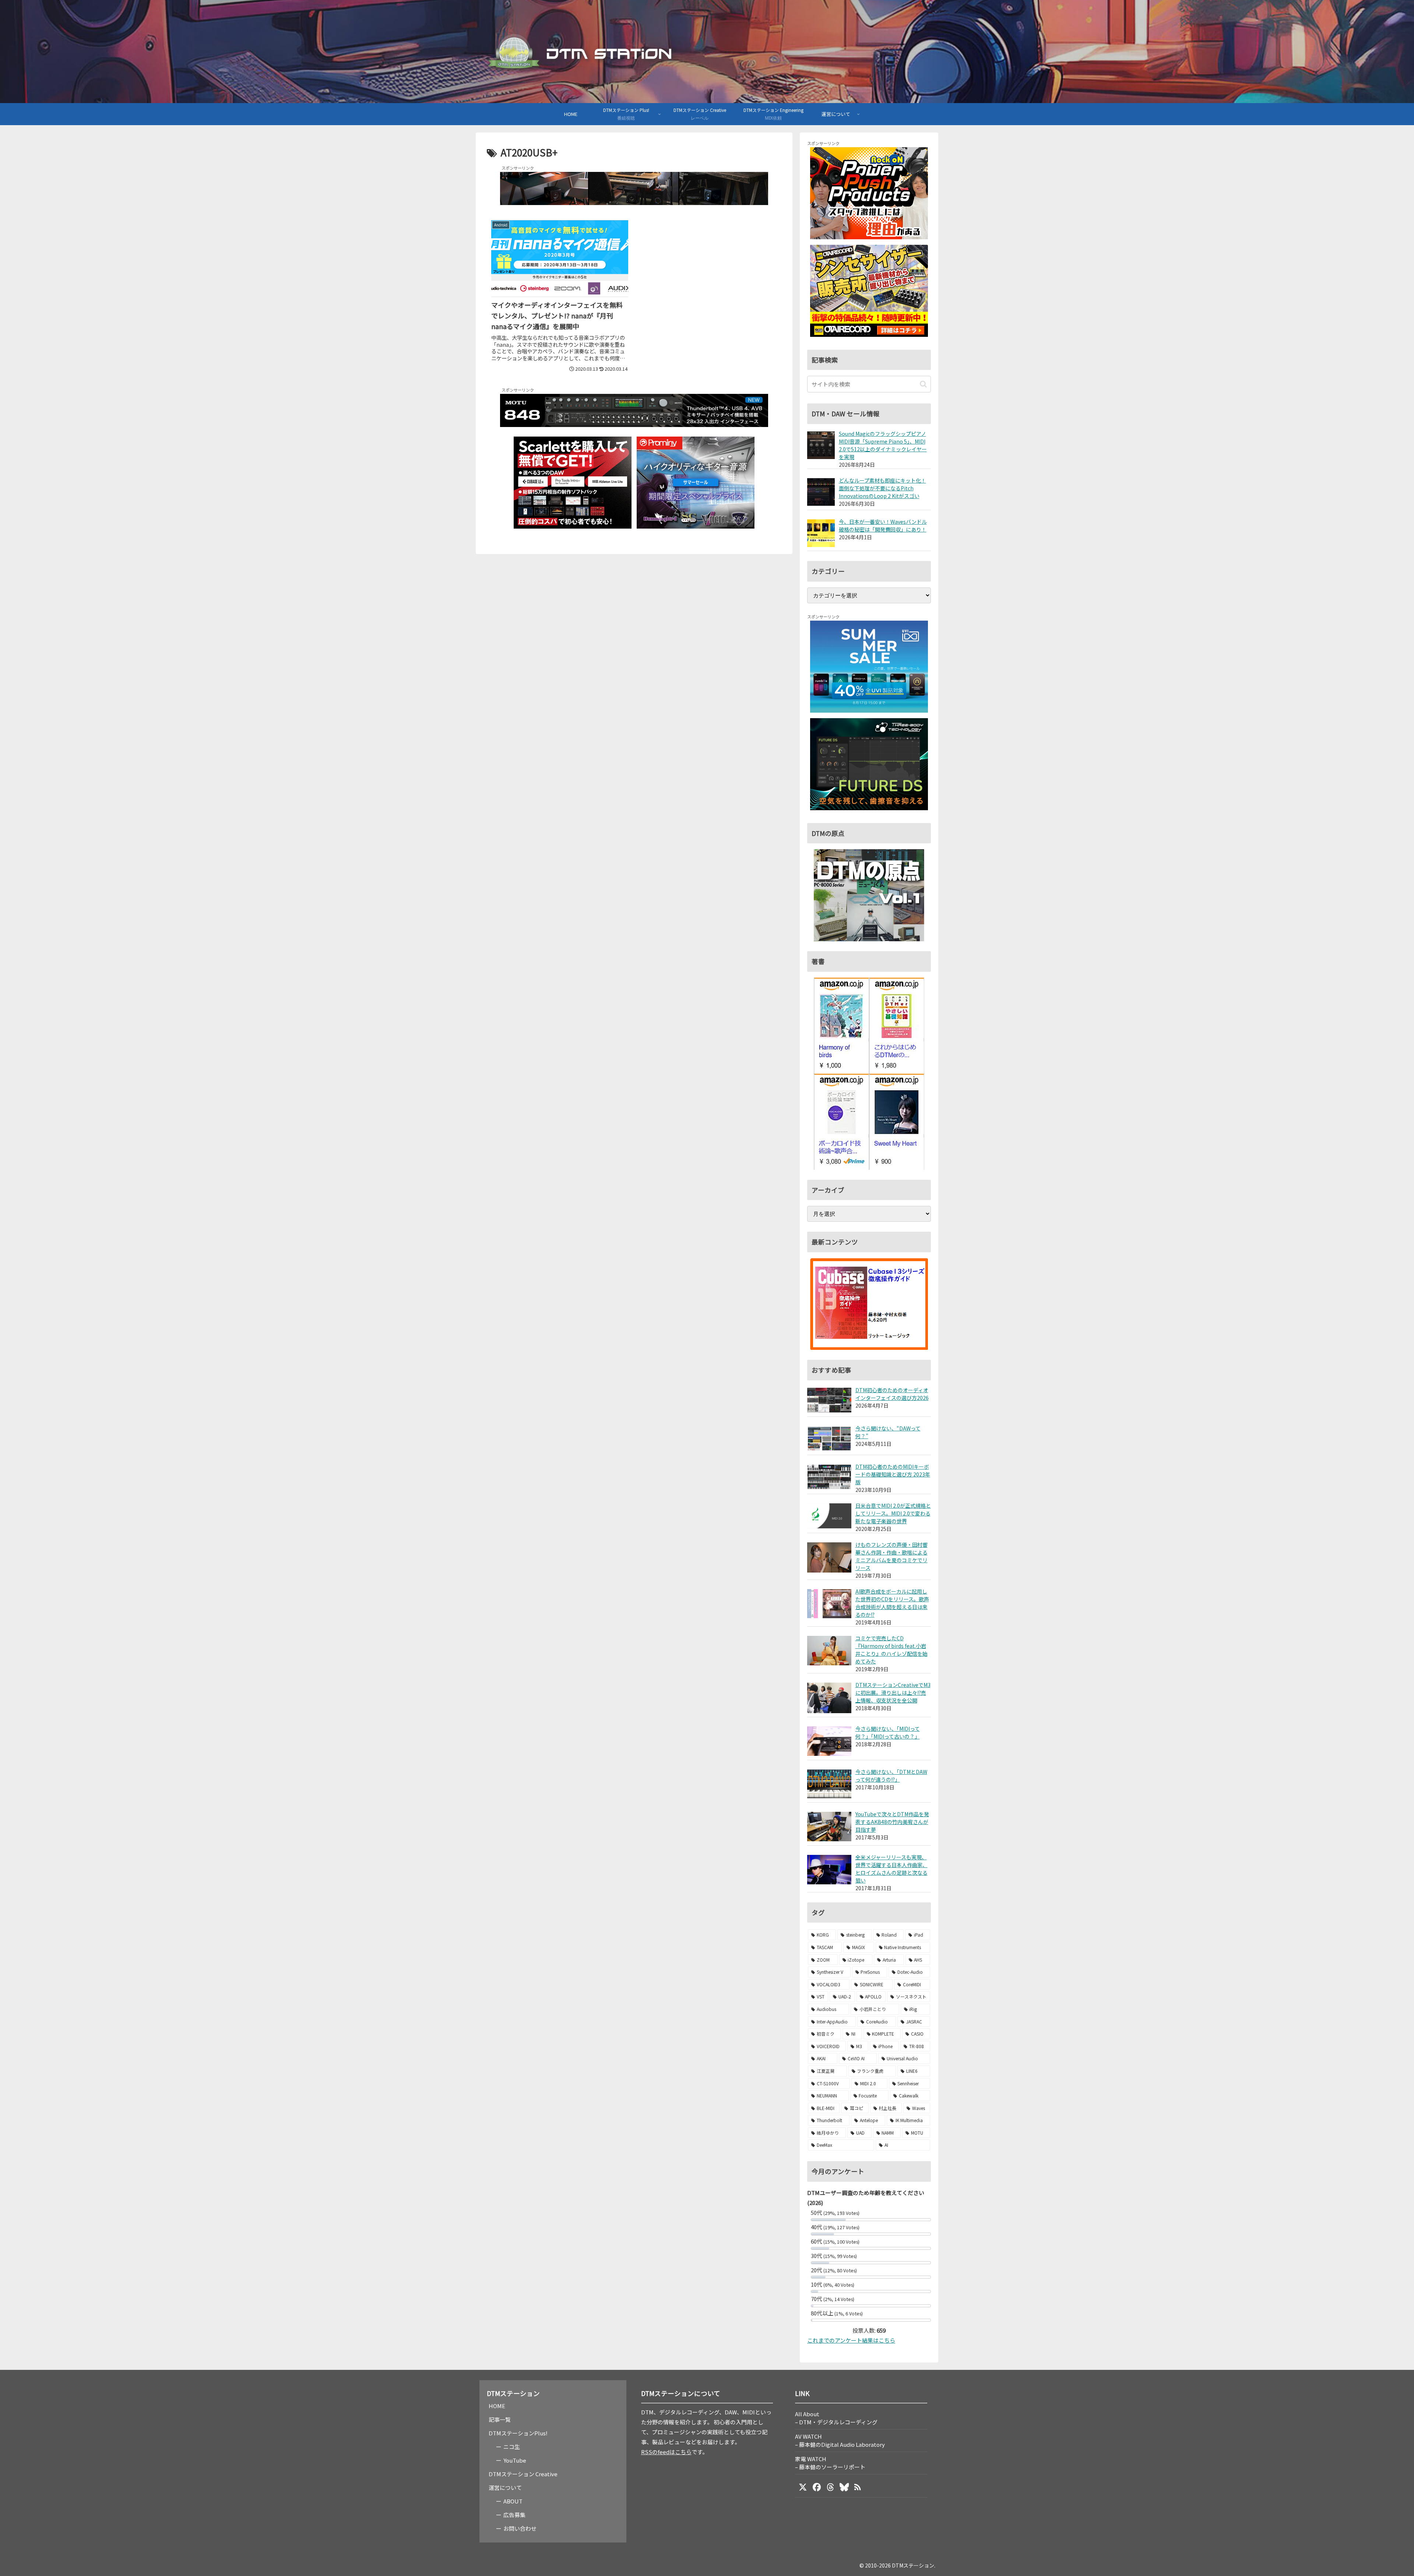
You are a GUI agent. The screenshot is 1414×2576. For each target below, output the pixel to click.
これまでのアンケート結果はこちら (851, 2340)
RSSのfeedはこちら (666, 2452)
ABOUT (513, 2501)
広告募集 (514, 2515)
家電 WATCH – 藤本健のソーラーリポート (830, 2463)
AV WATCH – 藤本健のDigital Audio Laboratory (840, 2440)
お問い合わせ (520, 2528)
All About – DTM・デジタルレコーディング (836, 2418)
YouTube (515, 2460)
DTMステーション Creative (523, 2474)
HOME (497, 2406)
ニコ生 (512, 2447)
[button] (923, 384)
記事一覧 (500, 2419)
